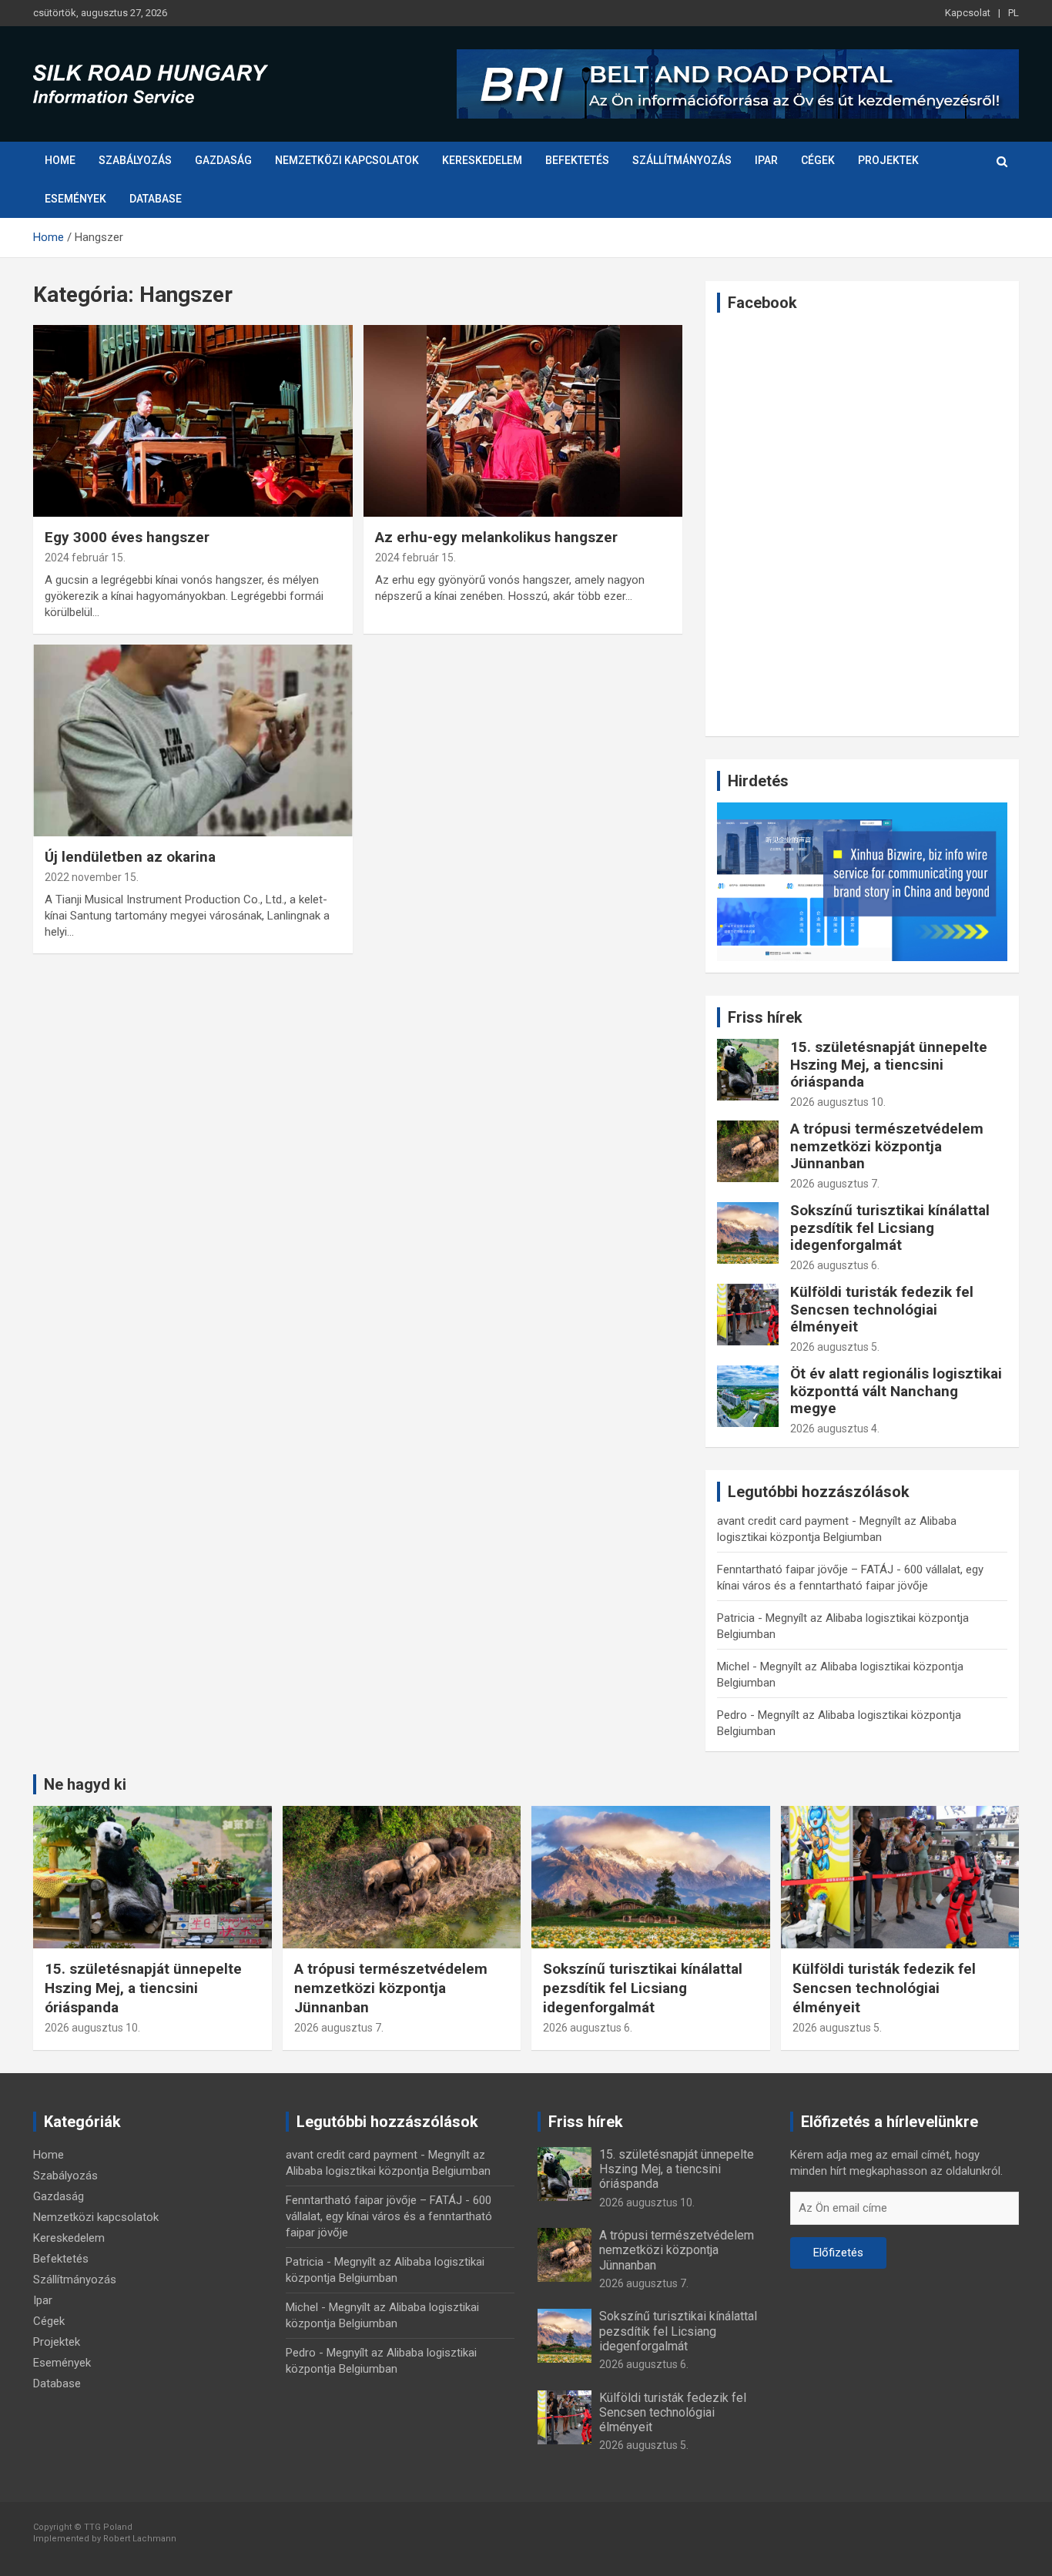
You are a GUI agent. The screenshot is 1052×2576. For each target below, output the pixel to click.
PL (1013, 13)
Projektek (888, 160)
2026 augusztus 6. (835, 1265)
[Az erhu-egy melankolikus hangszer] (523, 420)
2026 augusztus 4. (835, 1429)
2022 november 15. (92, 877)
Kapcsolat (968, 13)
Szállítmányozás (682, 160)
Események (75, 199)
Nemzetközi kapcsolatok (347, 160)
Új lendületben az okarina (130, 857)
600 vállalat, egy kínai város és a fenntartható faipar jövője (389, 2216)
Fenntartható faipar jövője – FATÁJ (805, 1569)
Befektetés (577, 160)
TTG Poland (108, 2527)
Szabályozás (135, 160)
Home (60, 160)
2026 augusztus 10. (838, 1102)
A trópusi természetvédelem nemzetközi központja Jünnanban (887, 1146)
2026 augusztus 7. (835, 1184)
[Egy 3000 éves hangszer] (193, 420)
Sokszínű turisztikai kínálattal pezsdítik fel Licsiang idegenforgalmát (890, 1228)
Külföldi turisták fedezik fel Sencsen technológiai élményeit (882, 1310)
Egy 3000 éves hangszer (127, 537)
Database (156, 199)
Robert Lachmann (140, 2539)
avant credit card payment (783, 1521)
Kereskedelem (482, 160)
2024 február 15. (85, 558)
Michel (733, 1667)
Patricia (736, 1618)
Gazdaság (223, 160)
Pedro (732, 1715)
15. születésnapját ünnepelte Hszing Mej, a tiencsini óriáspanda (889, 1065)
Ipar (766, 160)
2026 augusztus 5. (835, 1347)
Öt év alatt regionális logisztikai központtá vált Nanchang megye (896, 1391)
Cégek (818, 160)
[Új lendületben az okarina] (193, 740)
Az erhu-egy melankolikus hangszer (496, 537)
